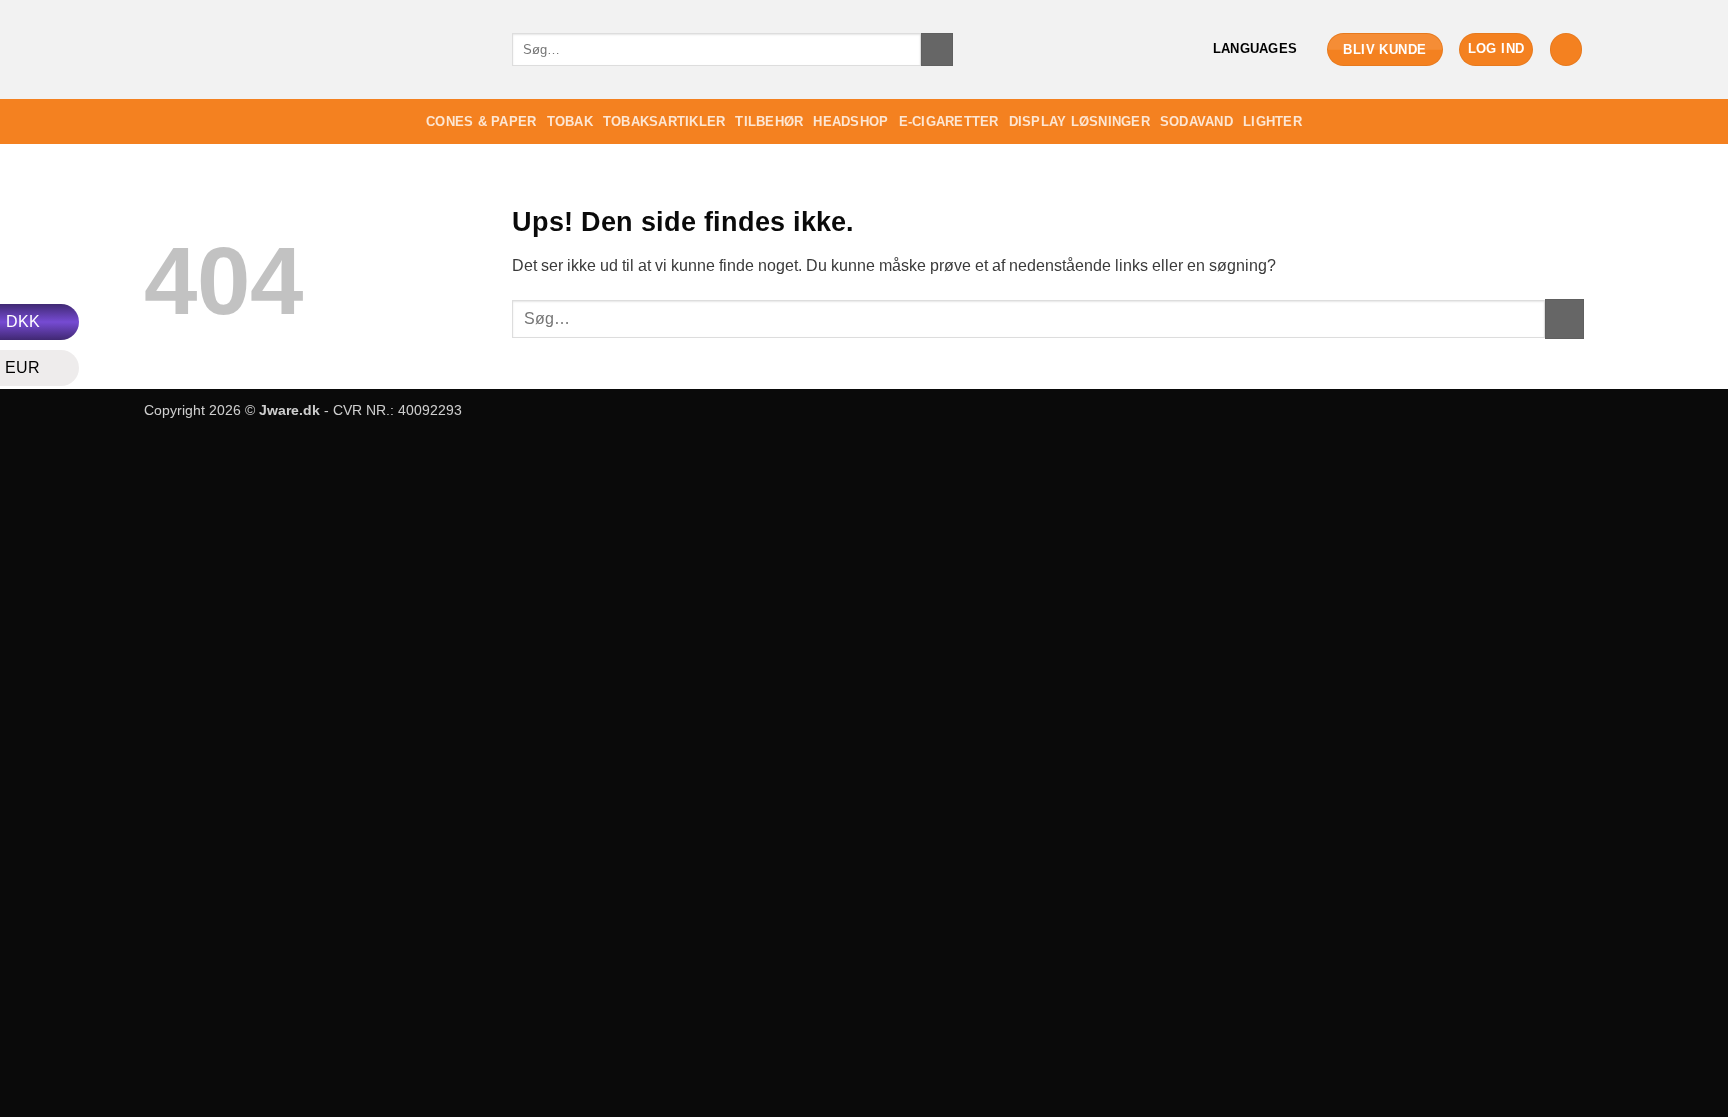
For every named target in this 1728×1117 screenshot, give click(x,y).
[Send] (937, 50)
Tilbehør (769, 121)
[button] (1496, 49)
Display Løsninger (1079, 121)
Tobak (570, 121)
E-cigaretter (949, 121)
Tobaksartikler (664, 121)
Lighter (1272, 121)
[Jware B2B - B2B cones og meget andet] (313, 49)
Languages (1255, 48)
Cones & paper (481, 121)
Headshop (850, 121)
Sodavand (1196, 121)
